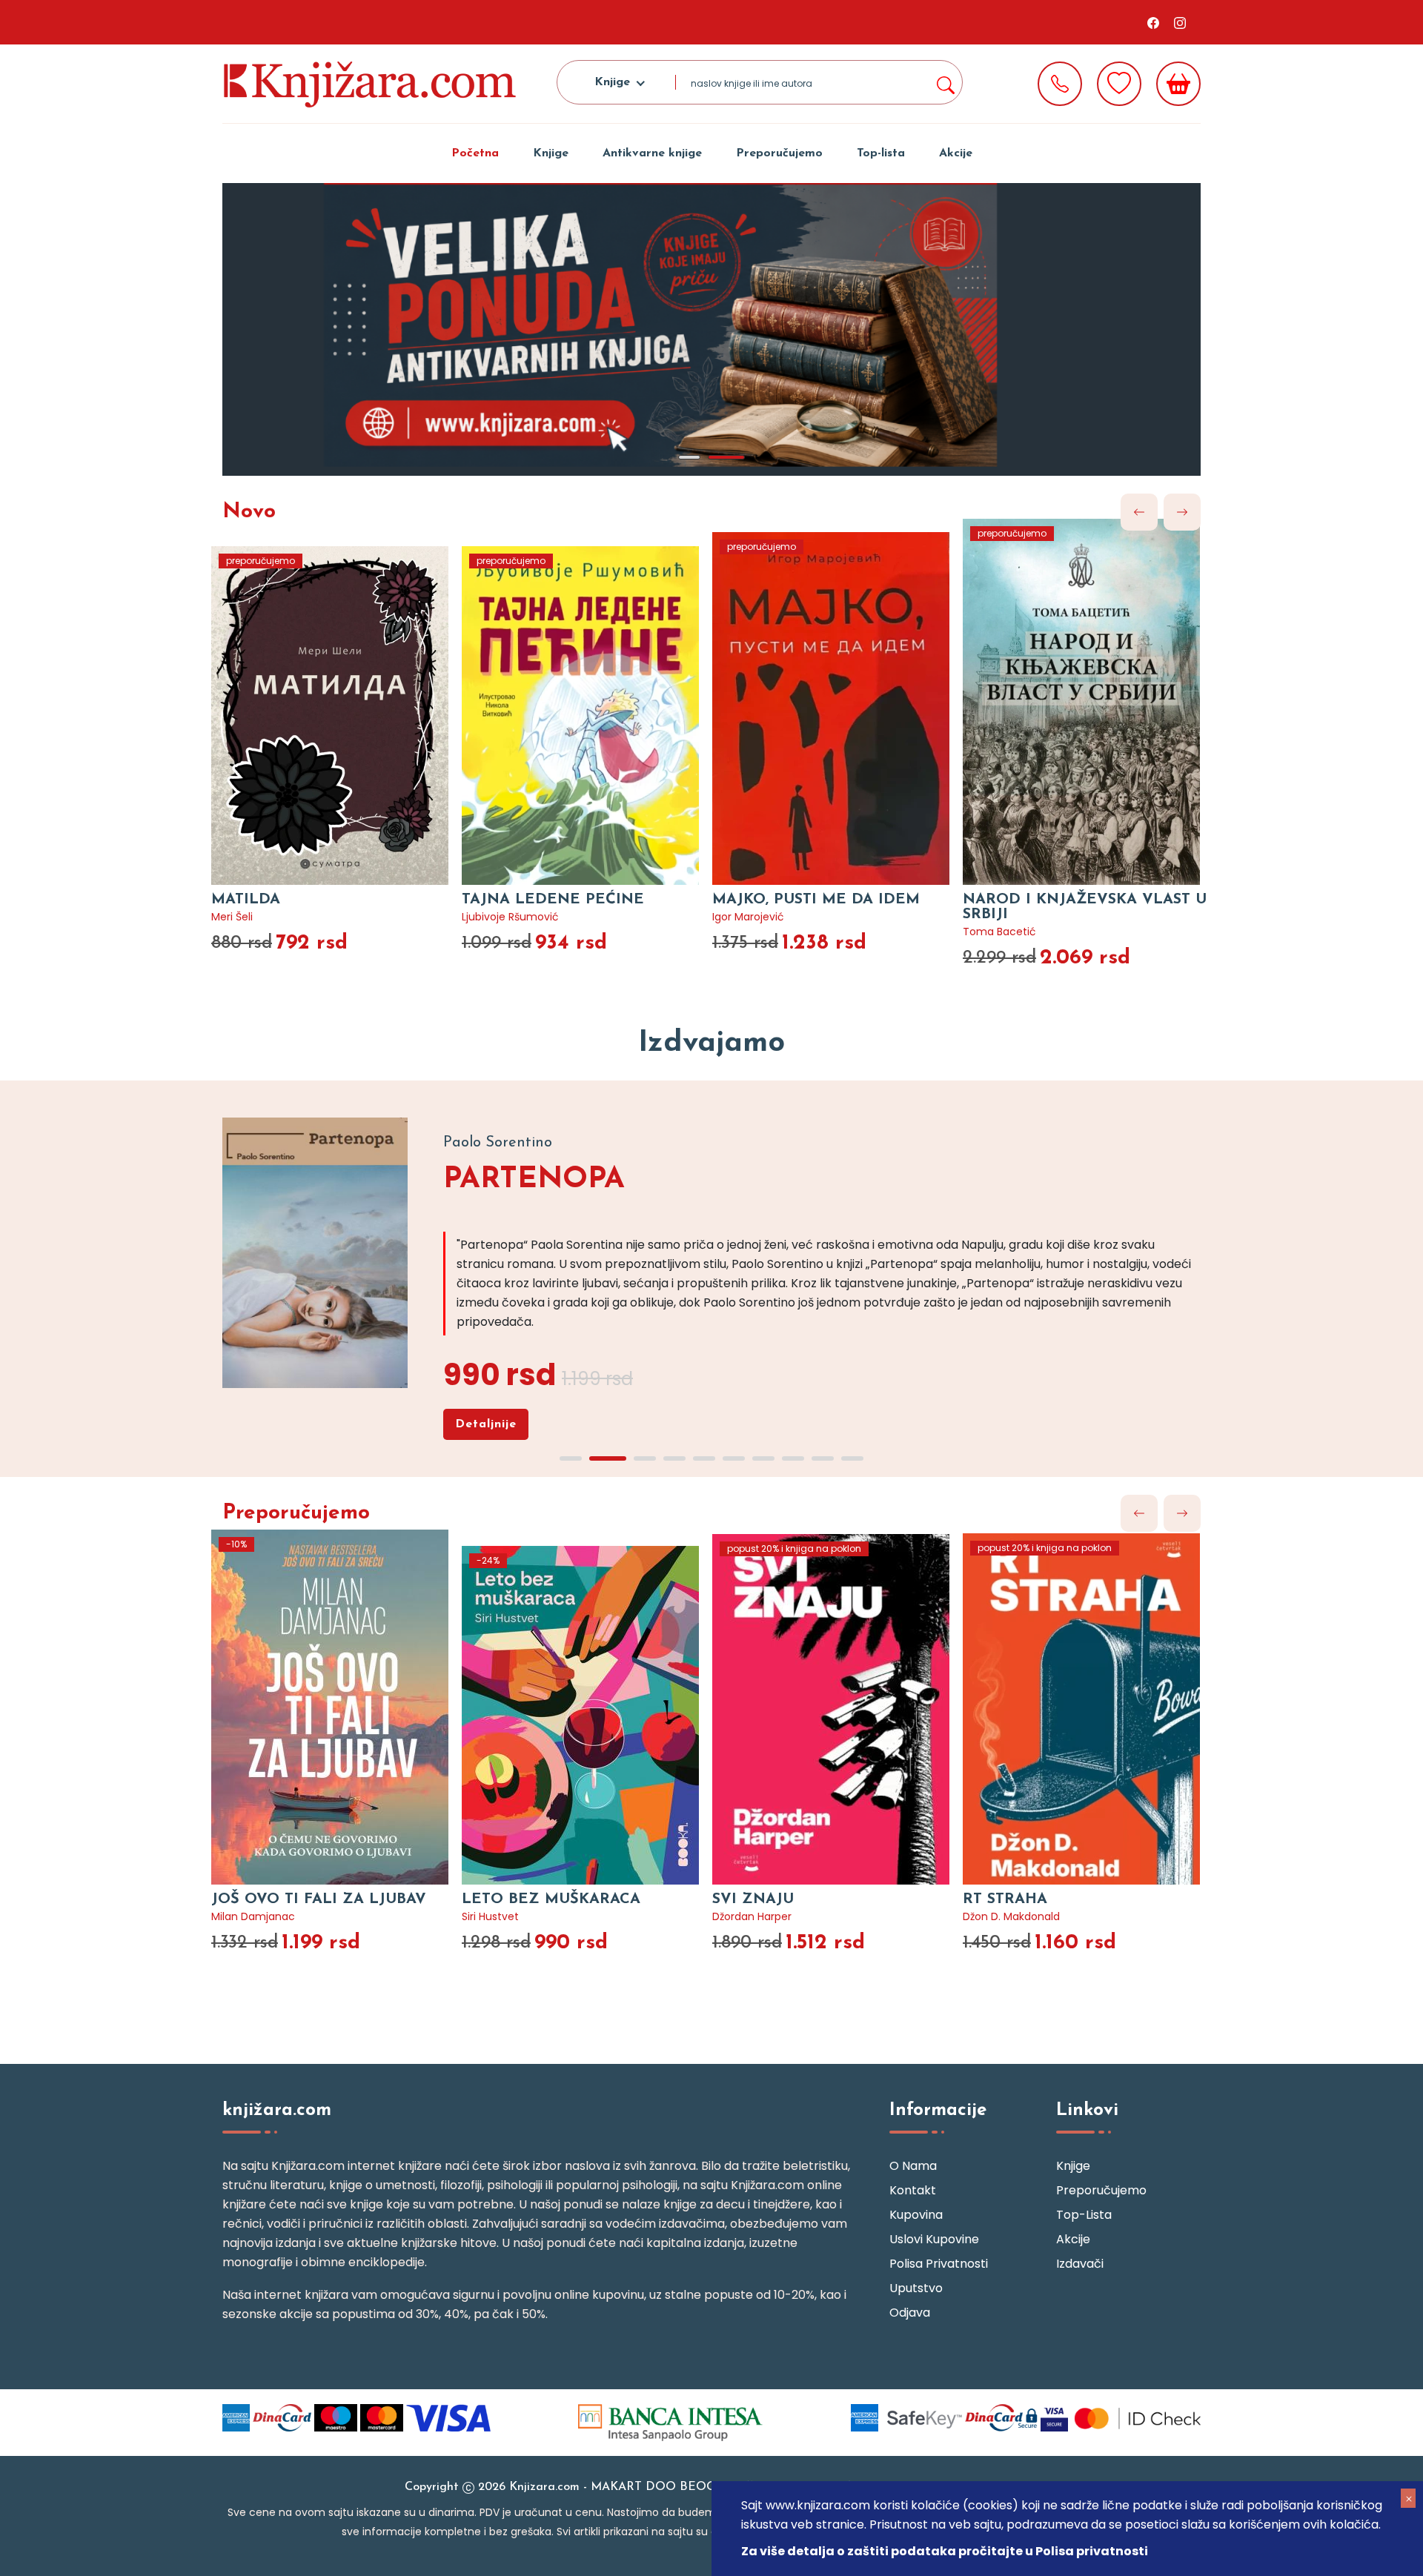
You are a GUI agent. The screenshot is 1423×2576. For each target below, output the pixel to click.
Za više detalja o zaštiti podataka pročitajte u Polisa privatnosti (945, 2551)
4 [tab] (674, 1458)
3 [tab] (645, 1458)
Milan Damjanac (253, 1916)
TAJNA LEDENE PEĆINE (553, 900)
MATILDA (246, 900)
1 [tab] (689, 457)
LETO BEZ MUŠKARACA (551, 1899)
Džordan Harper (752, 1916)
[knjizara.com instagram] (1180, 22)
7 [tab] (763, 1458)
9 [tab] (823, 1458)
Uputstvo (916, 2288)
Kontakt (913, 2190)
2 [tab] (726, 457)
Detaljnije (486, 1424)
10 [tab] (852, 1458)
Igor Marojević (748, 917)
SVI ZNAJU (753, 1899)
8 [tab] (793, 1458)
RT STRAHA (1005, 1899)
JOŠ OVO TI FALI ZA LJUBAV (319, 1899)
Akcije (956, 153)
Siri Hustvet (490, 1916)
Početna (475, 153)
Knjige (551, 153)
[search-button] (945, 82)
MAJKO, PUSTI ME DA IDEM (816, 900)
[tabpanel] (711, 329)
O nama (913, 2166)
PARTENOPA (534, 1180)
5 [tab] (704, 1458)
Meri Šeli (232, 917)
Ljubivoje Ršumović (510, 917)
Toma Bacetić (999, 932)
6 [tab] (734, 1458)
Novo (249, 512)
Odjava (910, 2313)
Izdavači (1080, 2264)
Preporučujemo (779, 153)
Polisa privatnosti (939, 2264)
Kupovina (916, 2215)
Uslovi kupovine (934, 2239)
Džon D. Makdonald (1011, 1916)
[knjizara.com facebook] (1153, 22)
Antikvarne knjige (652, 153)
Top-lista (881, 153)
